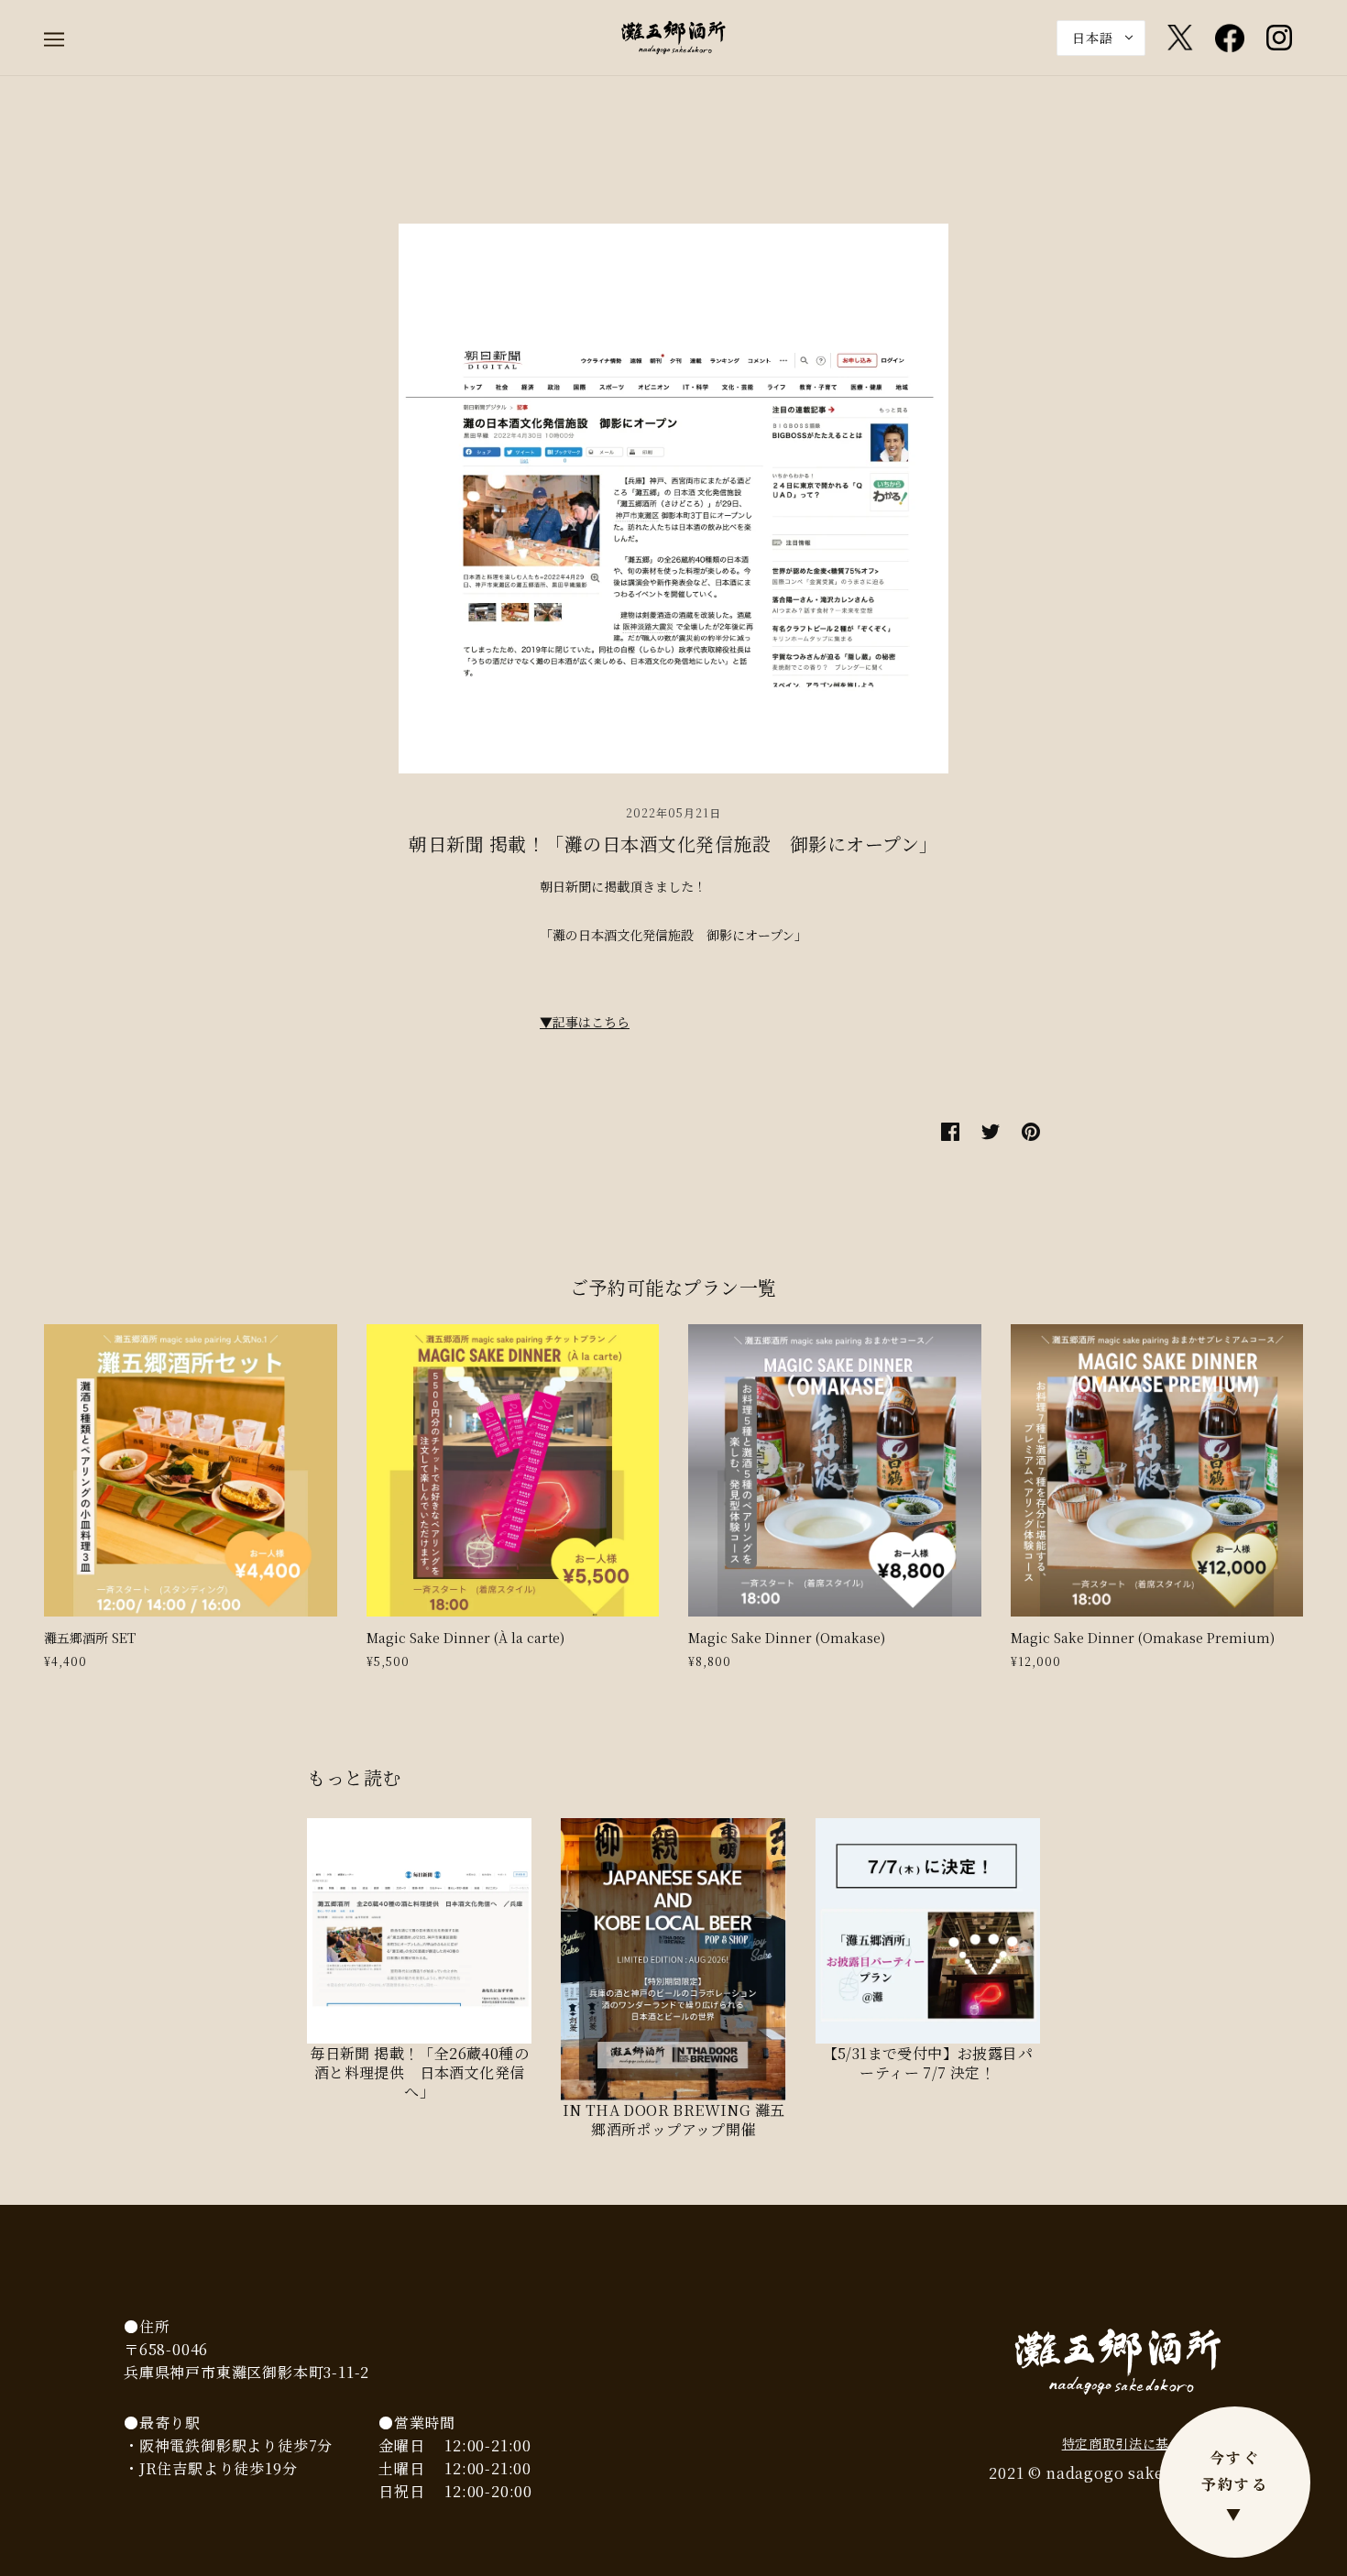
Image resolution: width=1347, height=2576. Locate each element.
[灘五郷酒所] (673, 36)
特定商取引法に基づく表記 (1143, 2443)
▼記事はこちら (585, 1022)
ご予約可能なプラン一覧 (673, 1287)
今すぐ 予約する (1235, 2486)
